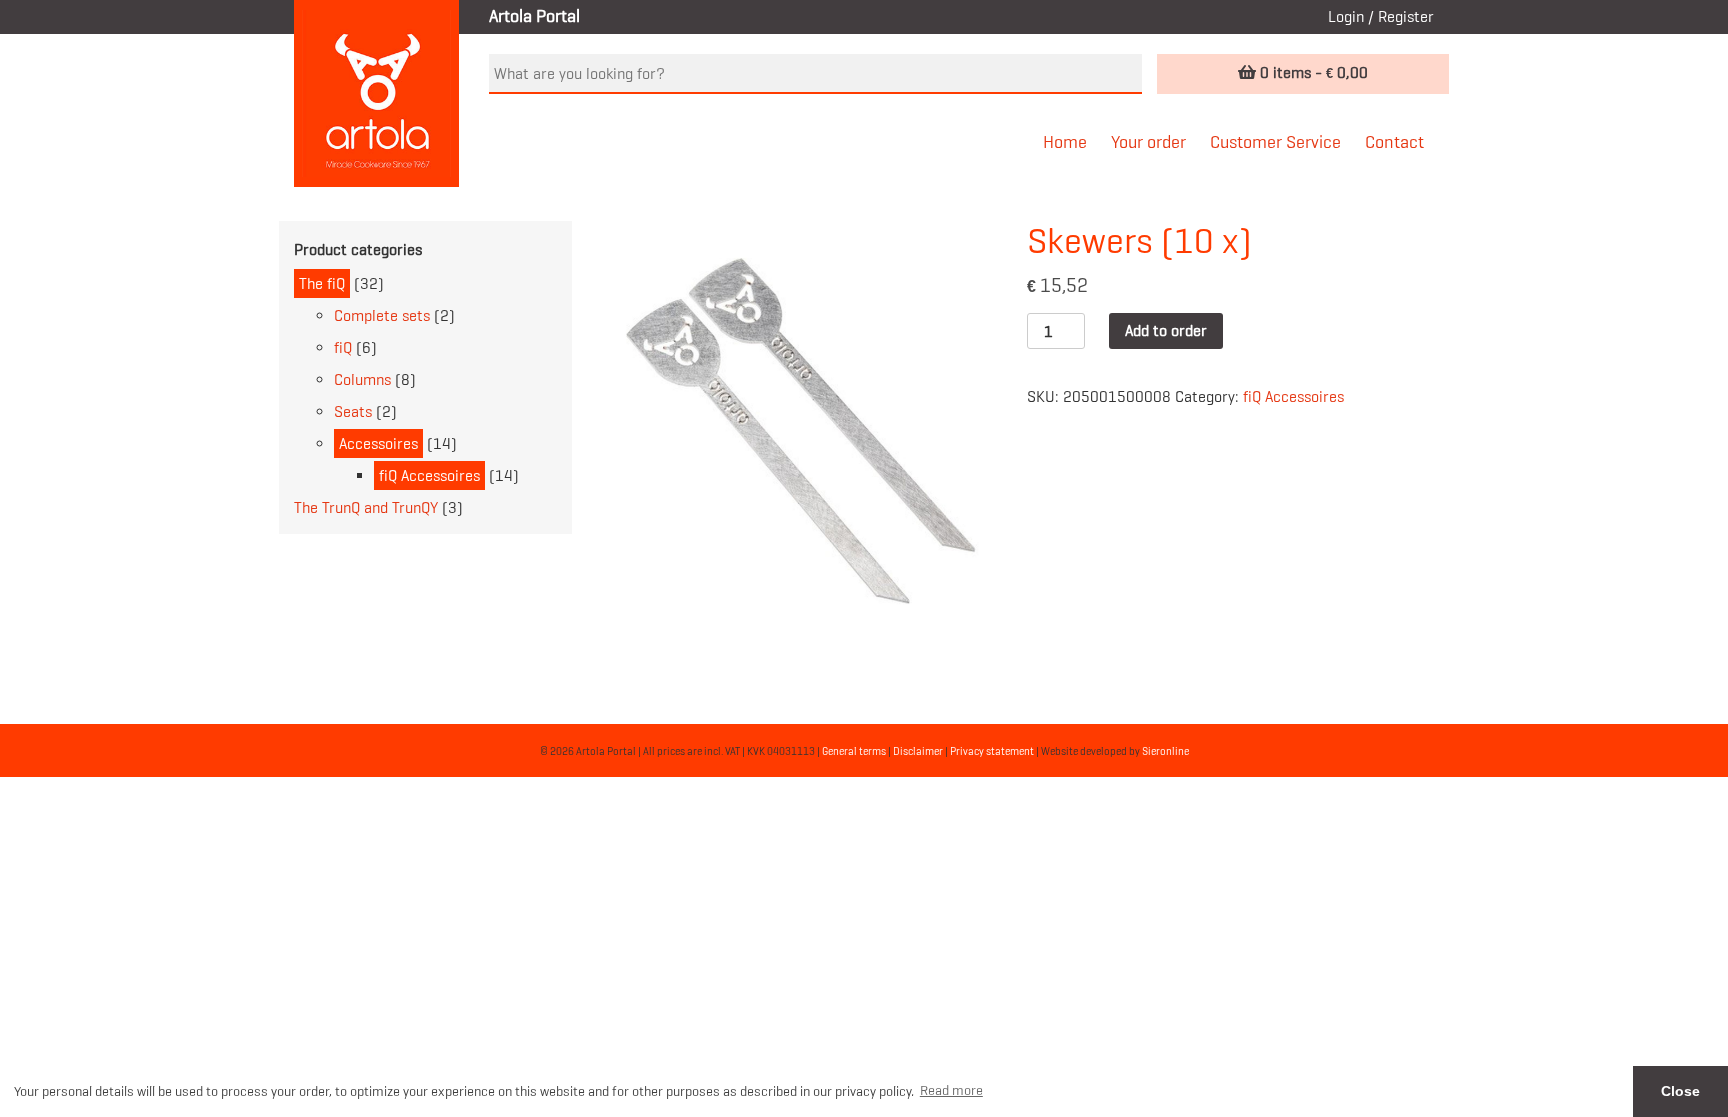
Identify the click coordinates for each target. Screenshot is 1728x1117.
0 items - (1312, 72)
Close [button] (1680, 1091)
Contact (1394, 142)
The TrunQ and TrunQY (366, 507)
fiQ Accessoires (429, 475)
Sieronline (1165, 751)
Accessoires (378, 443)
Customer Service (1275, 142)
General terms (854, 751)
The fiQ (322, 283)
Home (1065, 142)
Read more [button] (951, 1090)
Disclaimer (918, 751)
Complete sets (382, 315)
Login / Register (1381, 16)
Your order (1148, 142)
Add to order (1166, 330)
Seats (353, 411)
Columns (362, 379)
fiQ (343, 347)
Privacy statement (992, 751)
